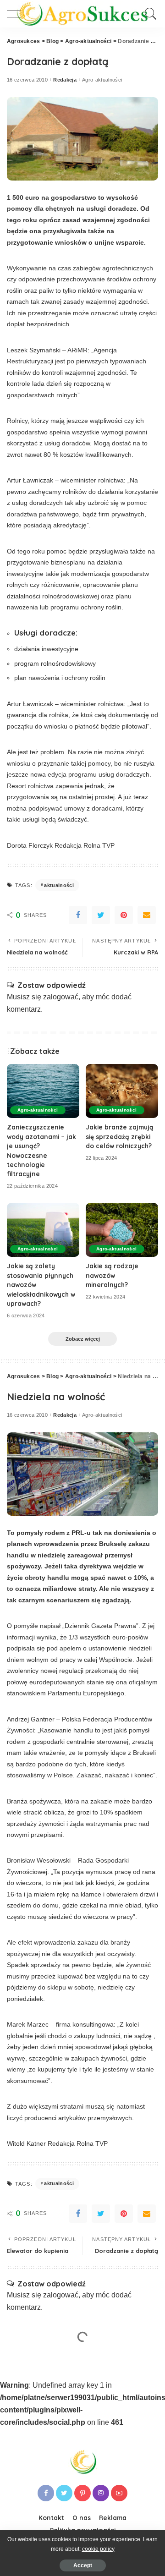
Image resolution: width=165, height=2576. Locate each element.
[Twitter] (101, 915)
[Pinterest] (124, 915)
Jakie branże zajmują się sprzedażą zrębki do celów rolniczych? (120, 1136)
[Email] (147, 915)
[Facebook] (78, 915)
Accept (83, 2565)
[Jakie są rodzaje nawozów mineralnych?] (122, 1230)
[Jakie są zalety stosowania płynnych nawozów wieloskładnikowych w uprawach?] (43, 1230)
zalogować (61, 997)
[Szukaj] (149, 14)
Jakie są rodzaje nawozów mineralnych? (112, 1275)
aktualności (59, 885)
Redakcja (65, 80)
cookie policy (98, 2549)
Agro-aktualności (102, 80)
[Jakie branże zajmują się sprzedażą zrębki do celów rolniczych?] (122, 1091)
